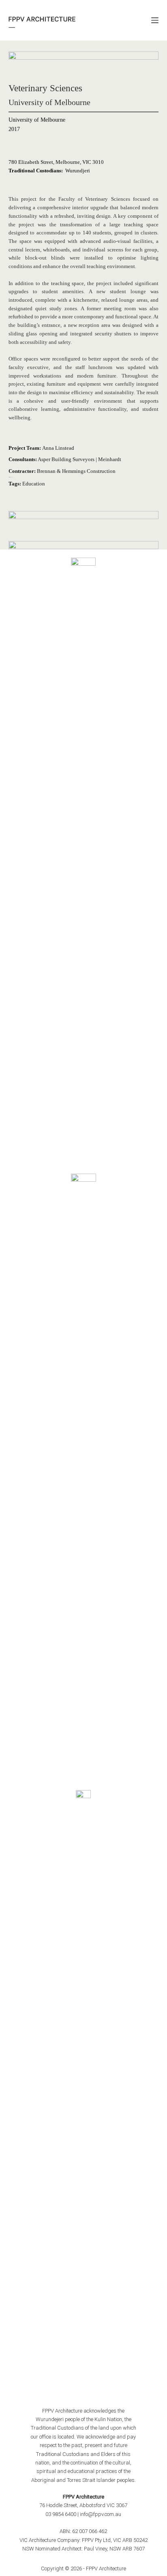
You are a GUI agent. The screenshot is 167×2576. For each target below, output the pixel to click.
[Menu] (155, 20)
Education (34, 484)
